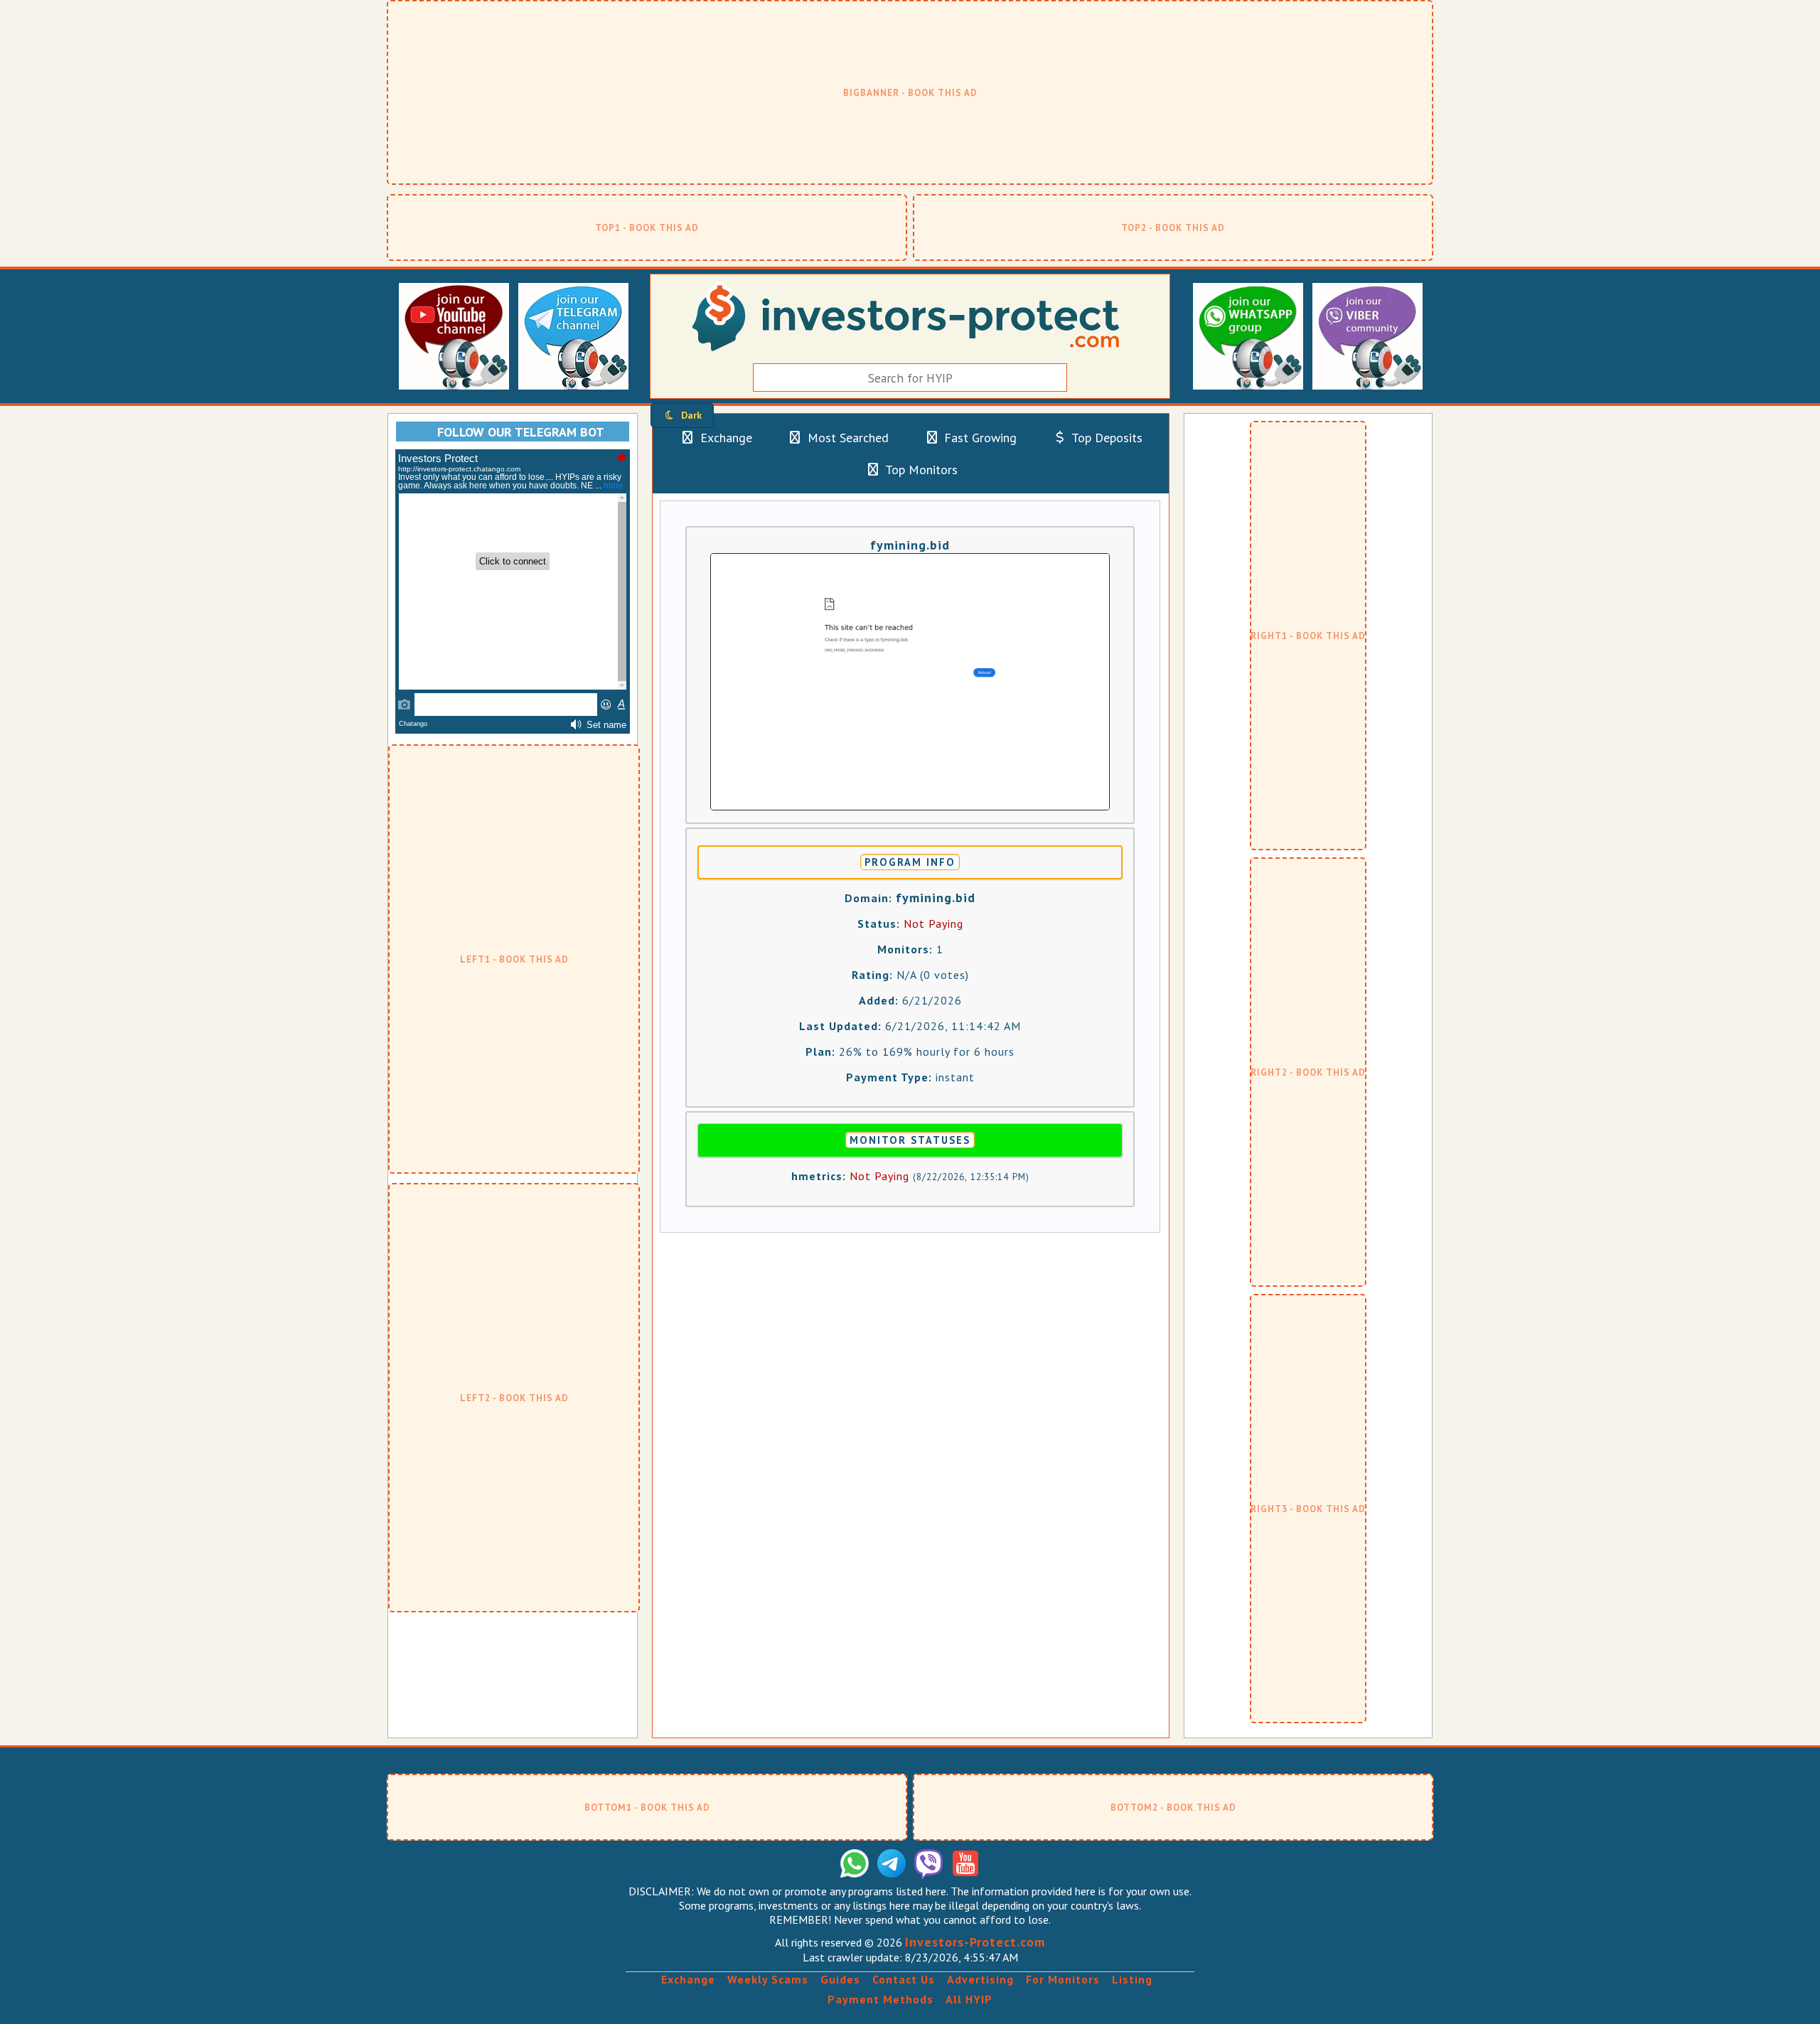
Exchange (724, 438)
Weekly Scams (768, 1979)
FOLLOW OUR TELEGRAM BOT (521, 432)
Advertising (980, 1979)
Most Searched (846, 438)
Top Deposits (1106, 438)
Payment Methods (880, 1999)
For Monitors (1063, 1979)
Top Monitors (920, 470)
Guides (840, 1979)
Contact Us (904, 1979)
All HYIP (969, 1999)
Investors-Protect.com (975, 1942)
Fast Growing (979, 438)
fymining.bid (910, 545)
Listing (1132, 1979)
